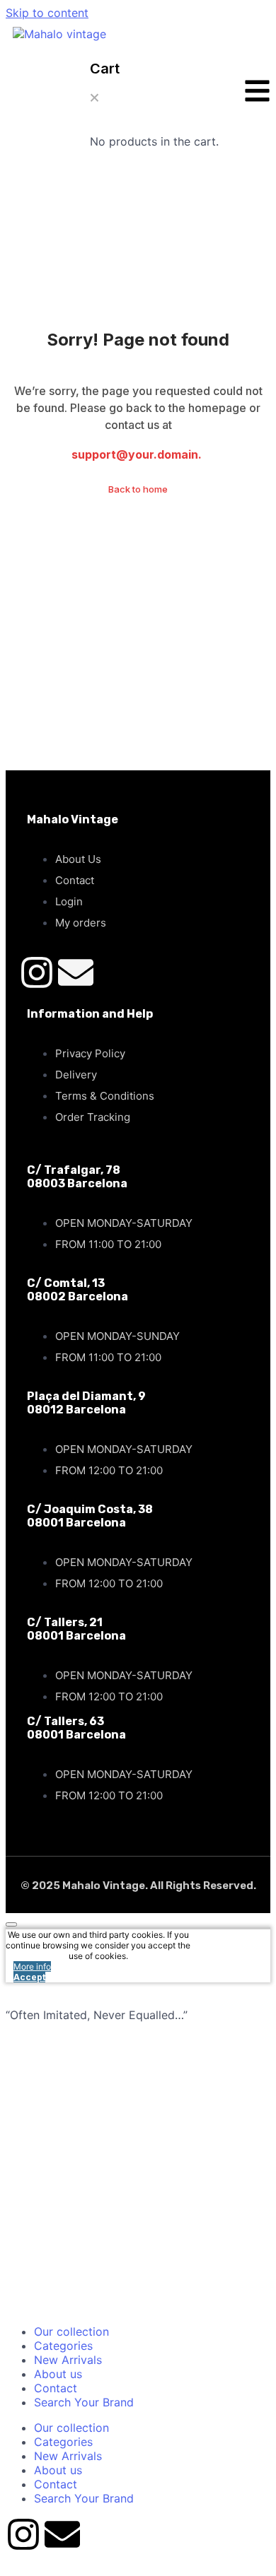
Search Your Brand (84, 2402)
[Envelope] (76, 972)
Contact (56, 2388)
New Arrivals (68, 2360)
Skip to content (47, 13)
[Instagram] (37, 972)
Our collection (71, 2331)
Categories (63, 2346)
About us (58, 2374)
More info (32, 1966)
